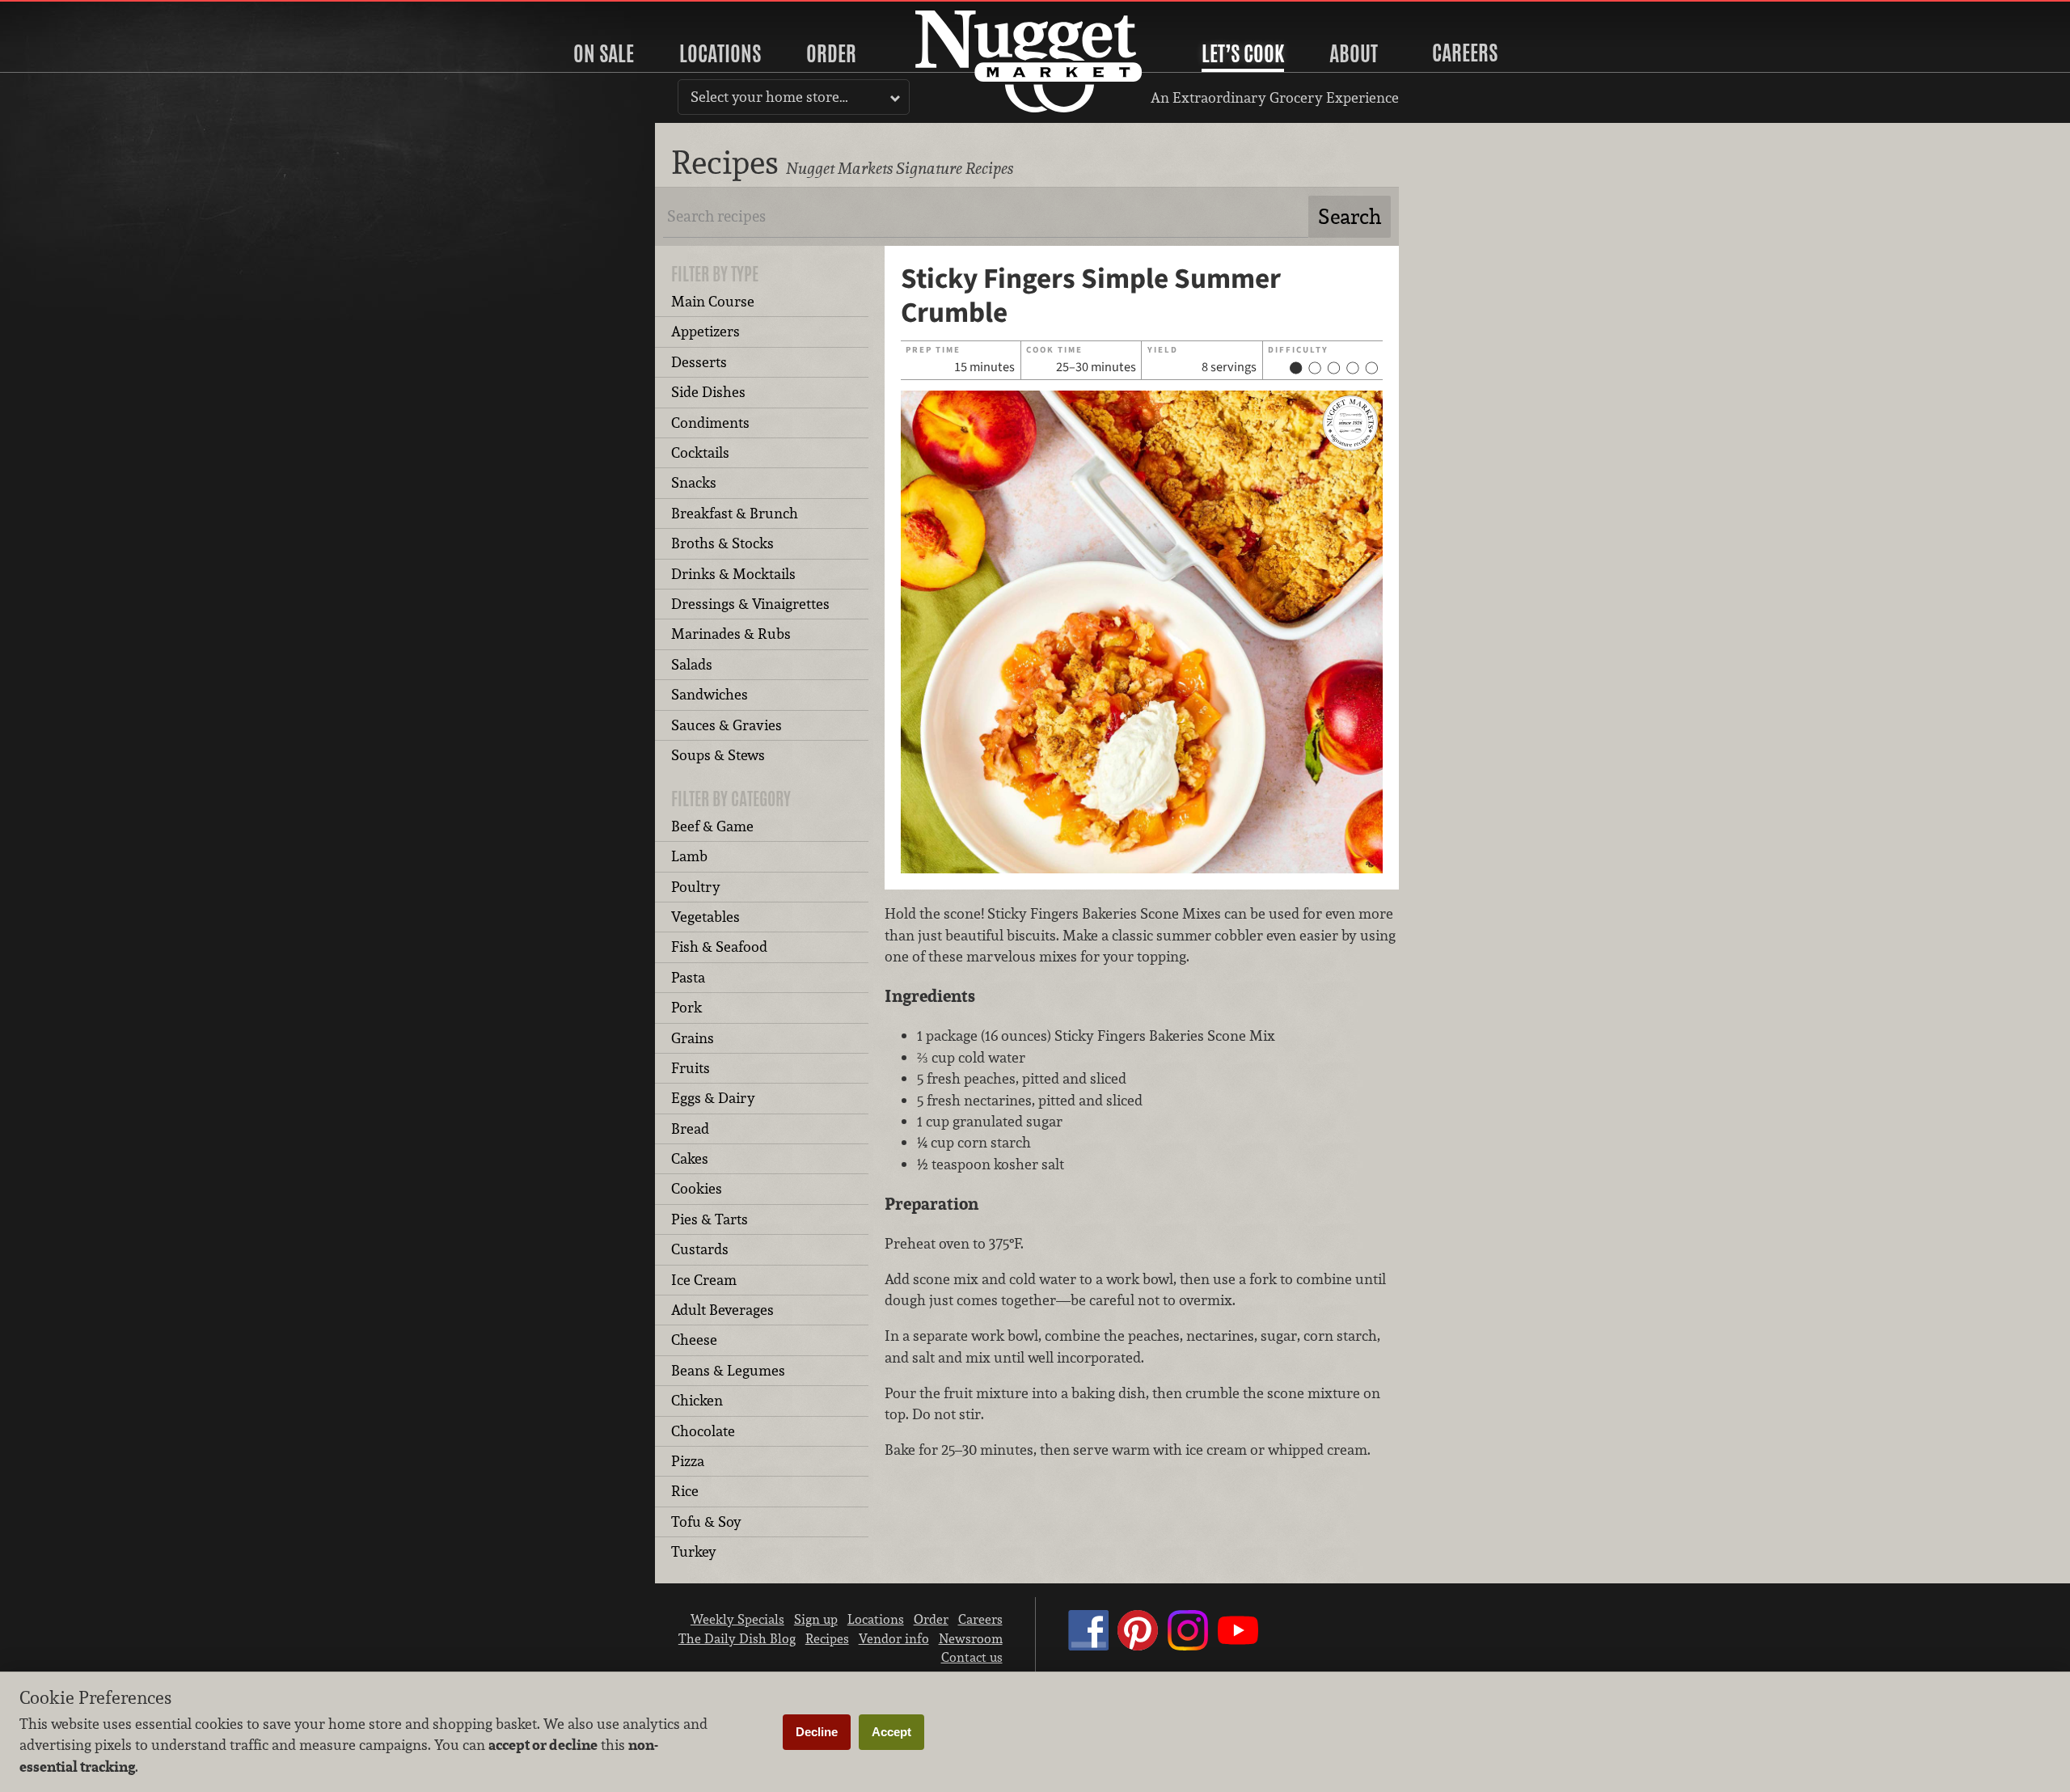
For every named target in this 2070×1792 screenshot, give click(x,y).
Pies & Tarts (710, 1219)
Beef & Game (712, 826)
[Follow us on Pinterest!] (1138, 1646)
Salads (692, 664)
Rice (685, 1491)
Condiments (710, 423)
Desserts (699, 362)
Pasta (688, 977)
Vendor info (894, 1638)
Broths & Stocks (722, 543)
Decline (817, 1732)
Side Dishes (708, 392)
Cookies (697, 1188)
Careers (1465, 53)
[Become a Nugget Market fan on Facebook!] (1088, 1646)
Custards (700, 1249)
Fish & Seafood (719, 947)
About (1354, 53)
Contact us (972, 1657)
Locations (720, 53)
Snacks (694, 482)
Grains (693, 1038)
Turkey (694, 1551)
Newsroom (971, 1638)
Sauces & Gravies (727, 725)
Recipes (827, 1638)
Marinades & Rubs (731, 634)
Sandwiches (710, 694)
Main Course (713, 301)
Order (831, 53)
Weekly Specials (737, 1619)
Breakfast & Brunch (735, 513)
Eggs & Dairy (713, 1098)
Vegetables (705, 917)
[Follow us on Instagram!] (1188, 1646)
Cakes (690, 1158)
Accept (891, 1732)
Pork (686, 1007)
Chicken (697, 1400)
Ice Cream (704, 1280)
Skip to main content (76, 13)
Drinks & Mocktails (733, 574)
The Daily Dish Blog (737, 1638)
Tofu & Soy (706, 1522)
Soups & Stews (718, 755)
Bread (690, 1128)
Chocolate (703, 1431)
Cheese (694, 1340)
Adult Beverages (722, 1310)
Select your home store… (769, 97)
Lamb (689, 856)
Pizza (688, 1461)
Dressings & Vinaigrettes (750, 604)
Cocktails (700, 452)
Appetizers (705, 331)
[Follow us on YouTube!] (1238, 1646)
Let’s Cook (1243, 53)
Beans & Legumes (728, 1370)
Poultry (696, 887)
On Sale (604, 53)
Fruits (691, 1068)
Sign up (816, 1619)
